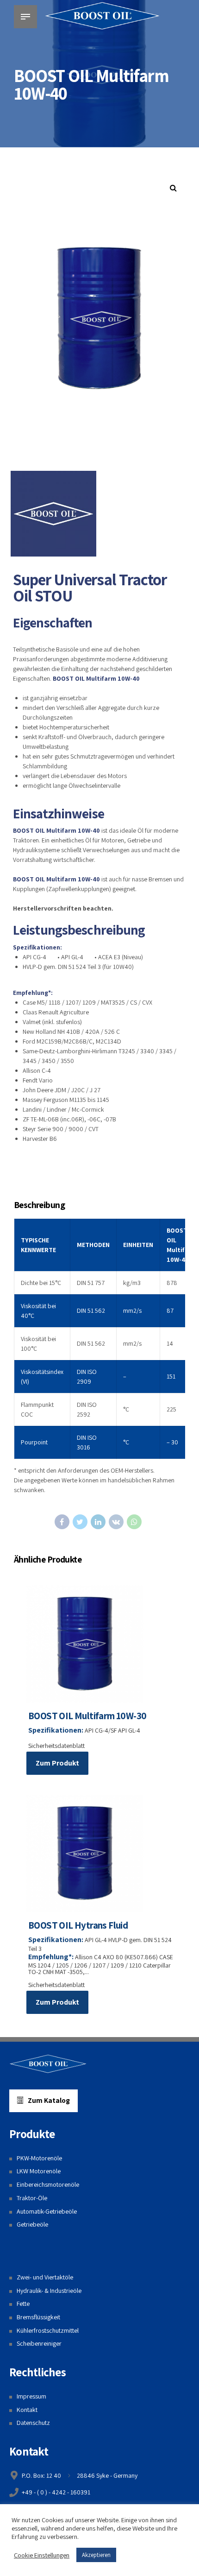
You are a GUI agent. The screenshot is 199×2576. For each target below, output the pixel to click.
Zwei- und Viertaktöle (45, 2277)
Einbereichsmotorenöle (48, 2184)
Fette (23, 2304)
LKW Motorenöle (39, 2171)
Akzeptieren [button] (96, 2555)
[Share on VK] (116, 1522)
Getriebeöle (32, 2224)
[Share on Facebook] (62, 1522)
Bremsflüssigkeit (38, 2317)
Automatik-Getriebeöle (47, 2211)
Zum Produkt (57, 1763)
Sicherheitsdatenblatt (56, 1746)
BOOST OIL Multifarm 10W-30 (87, 1716)
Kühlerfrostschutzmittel (48, 2330)
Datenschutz (33, 2423)
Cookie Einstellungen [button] (42, 2555)
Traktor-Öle (32, 2198)
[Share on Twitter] (80, 1522)
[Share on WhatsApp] (134, 1522)
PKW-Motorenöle (39, 2158)
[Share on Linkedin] (98, 1522)
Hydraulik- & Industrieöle (49, 2291)
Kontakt (27, 2410)
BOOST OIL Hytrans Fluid (78, 1925)
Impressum (31, 2396)
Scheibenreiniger (39, 2343)
